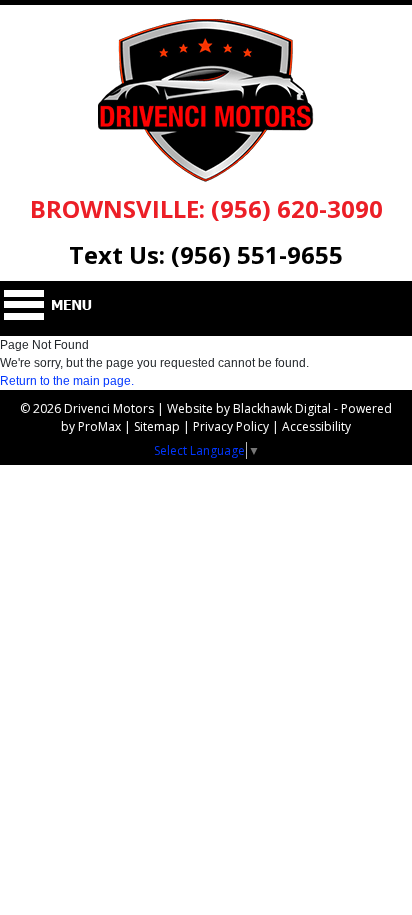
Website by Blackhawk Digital (249, 408)
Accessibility (316, 426)
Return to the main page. (67, 381)
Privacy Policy (231, 426)
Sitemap (157, 426)
